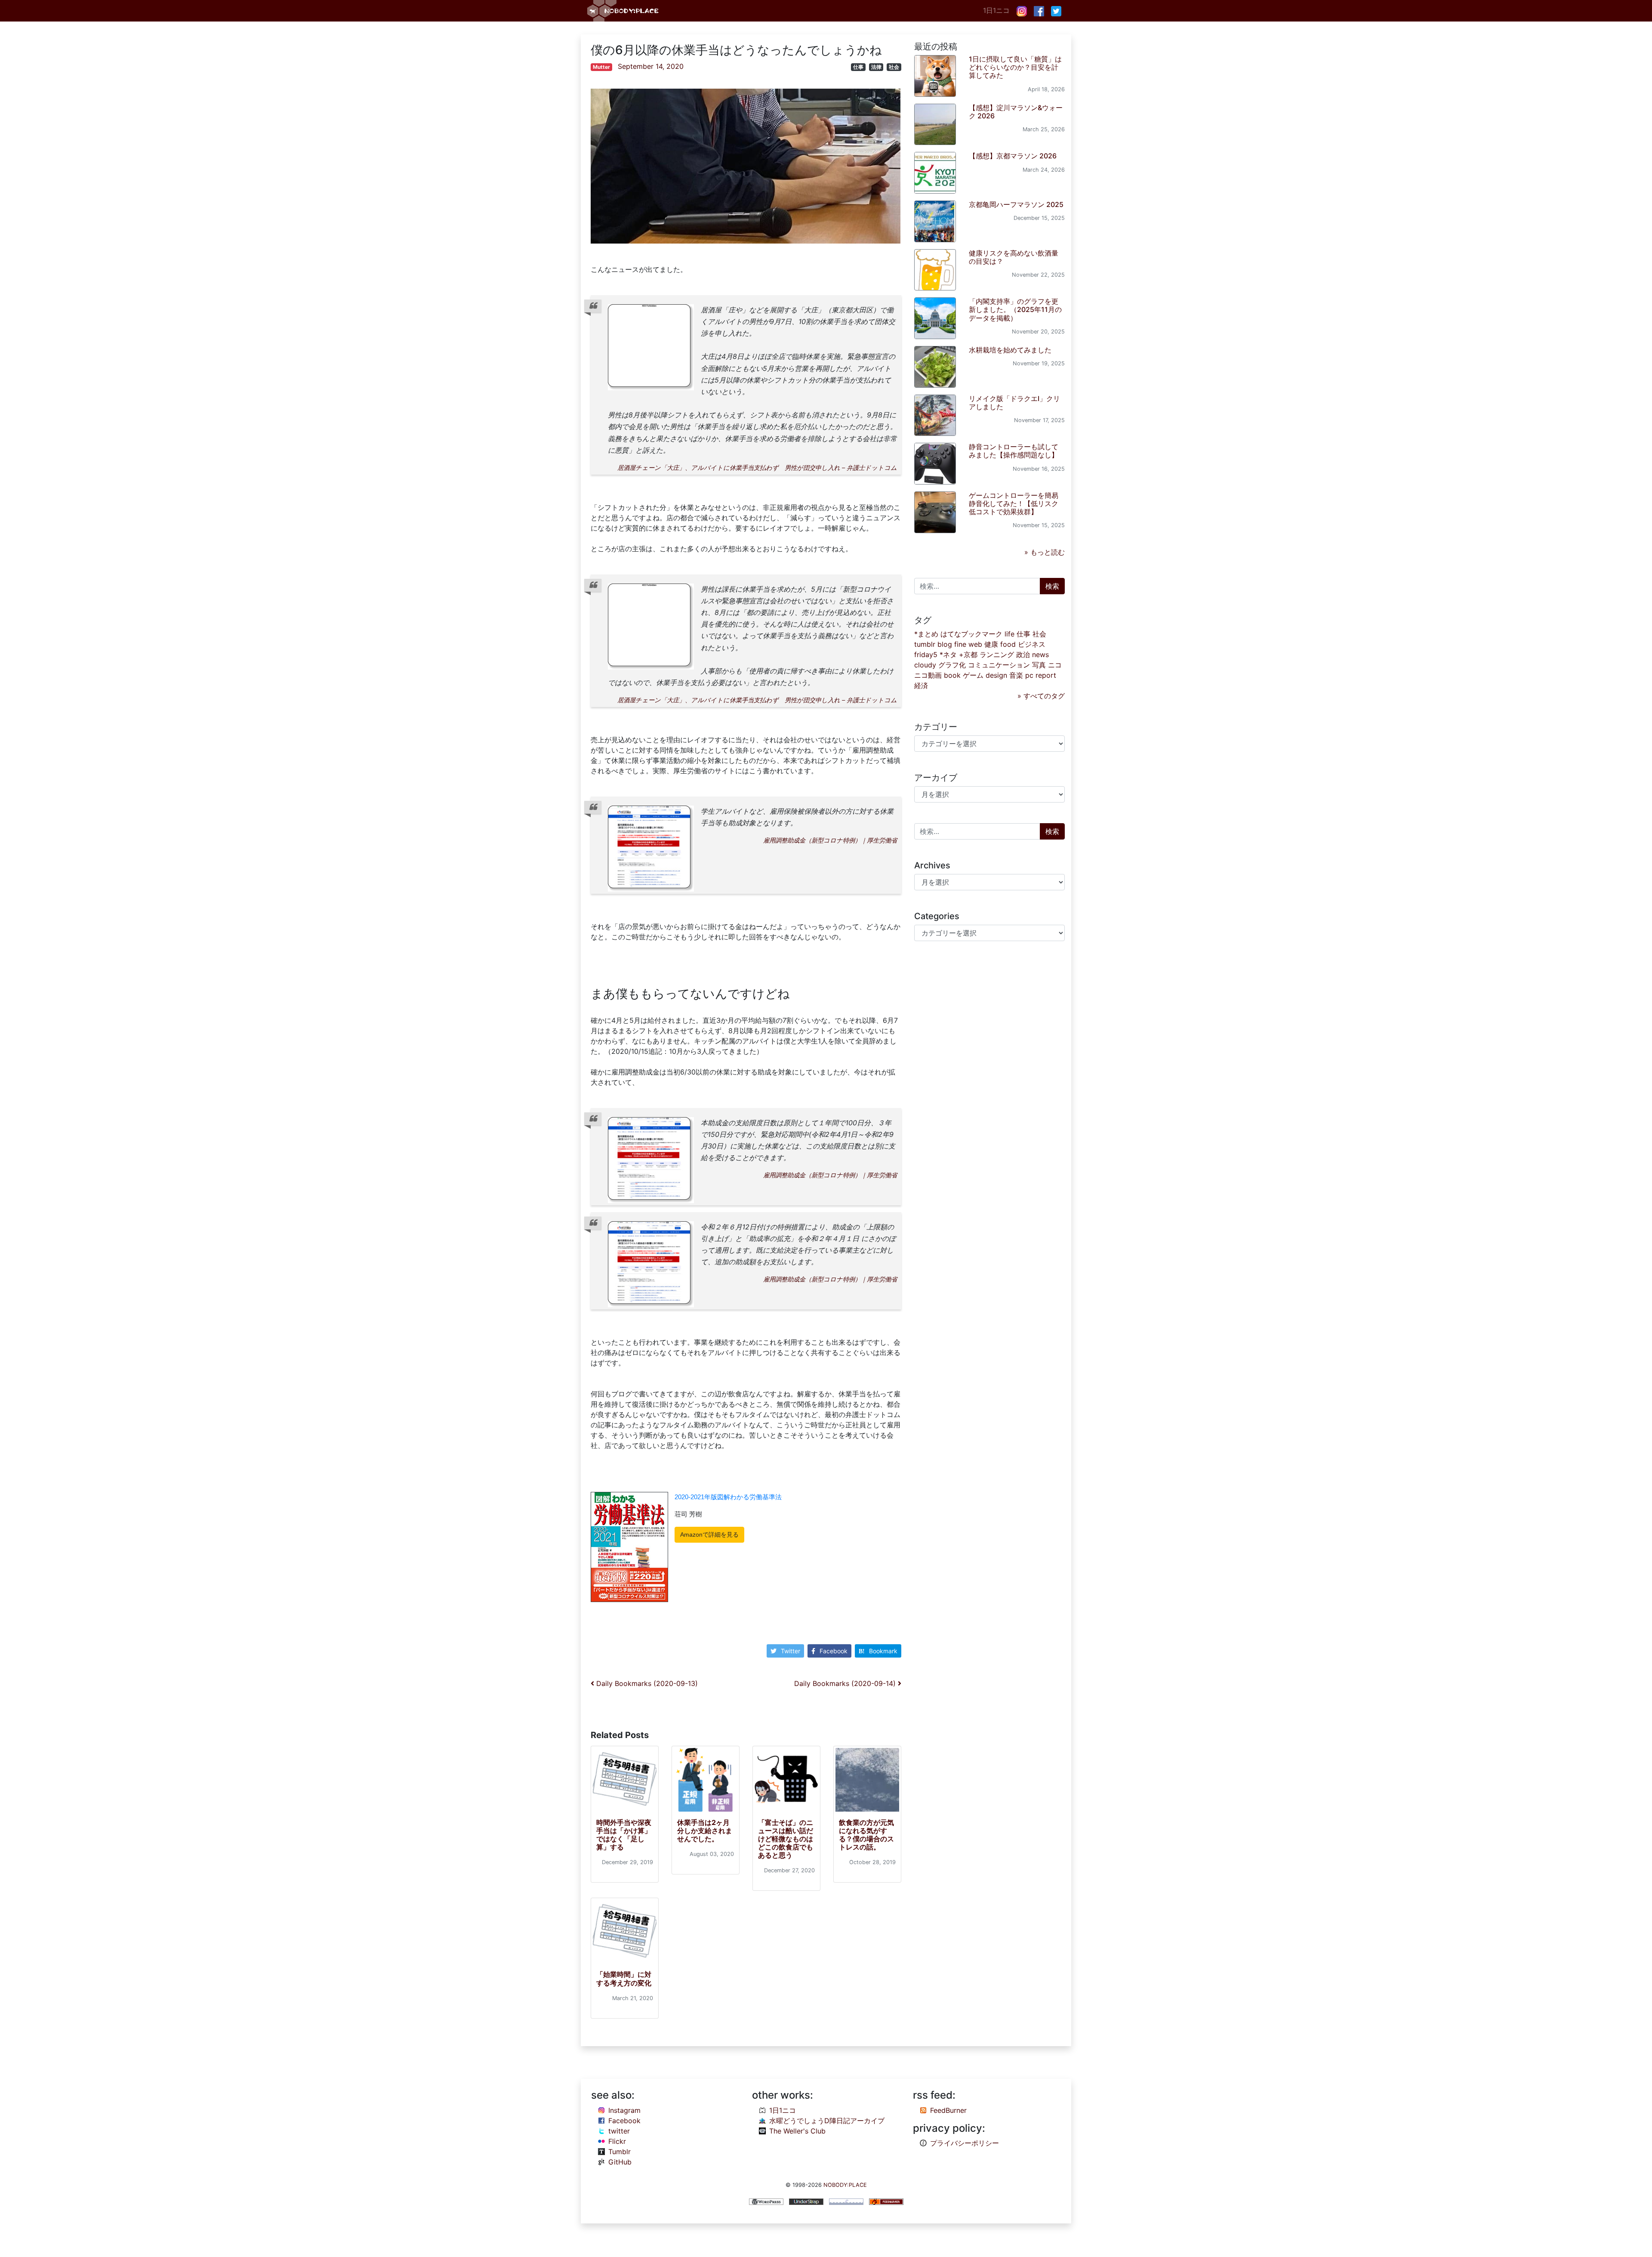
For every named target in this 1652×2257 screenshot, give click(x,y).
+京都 (968, 655)
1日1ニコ (996, 10)
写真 (1039, 665)
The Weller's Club (797, 2131)
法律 (876, 67)
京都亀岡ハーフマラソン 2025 (1016, 204)
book (952, 675)
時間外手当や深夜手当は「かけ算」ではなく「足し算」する (624, 1835)
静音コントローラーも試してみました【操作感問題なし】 (1014, 451)
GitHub (620, 2162)
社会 (894, 67)
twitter (619, 2131)
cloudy (925, 665)
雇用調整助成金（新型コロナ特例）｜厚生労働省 (830, 840)
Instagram (624, 2110)
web (975, 644)
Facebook (834, 1651)
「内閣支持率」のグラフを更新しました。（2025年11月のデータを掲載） (1015, 309)
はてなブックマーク (971, 634)
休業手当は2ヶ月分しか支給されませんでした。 (705, 1831)
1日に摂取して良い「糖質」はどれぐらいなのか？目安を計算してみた (1015, 67)
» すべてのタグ (1041, 696)
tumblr (925, 644)
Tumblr (619, 2152)
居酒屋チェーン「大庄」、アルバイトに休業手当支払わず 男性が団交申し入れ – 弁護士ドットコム (757, 468)
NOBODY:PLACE (845, 2185)
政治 (1023, 655)
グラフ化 (952, 665)
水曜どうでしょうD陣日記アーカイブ (827, 2121)
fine (960, 644)
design (996, 675)
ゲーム (973, 675)
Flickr (617, 2141)
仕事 (858, 67)
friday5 (926, 655)
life (1009, 634)
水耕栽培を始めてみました (1010, 350)
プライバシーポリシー (965, 2143)
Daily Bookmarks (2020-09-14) (846, 1683)
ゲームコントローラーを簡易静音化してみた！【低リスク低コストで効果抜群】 (1014, 503)
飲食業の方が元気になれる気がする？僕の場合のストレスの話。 (866, 1835)
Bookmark (883, 1651)
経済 (921, 685)
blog (945, 644)
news (1040, 655)
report (1046, 675)
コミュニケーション (999, 665)
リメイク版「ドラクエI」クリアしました (1014, 403)
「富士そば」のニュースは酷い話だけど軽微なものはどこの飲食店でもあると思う (786, 1839)
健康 (991, 644)
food (1008, 644)
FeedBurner (948, 2110)
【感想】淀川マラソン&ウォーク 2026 (1016, 112)
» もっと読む (1045, 552)
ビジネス (1032, 644)
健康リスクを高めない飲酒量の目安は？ (1014, 257)
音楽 (1016, 675)
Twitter (791, 1651)
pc (1029, 675)
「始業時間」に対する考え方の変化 (624, 1978)
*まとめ (926, 634)
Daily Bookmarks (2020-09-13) (646, 1683)
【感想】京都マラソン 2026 (1013, 156)
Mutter (601, 67)
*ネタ (948, 655)
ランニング (997, 655)
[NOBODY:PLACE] (624, 11)
